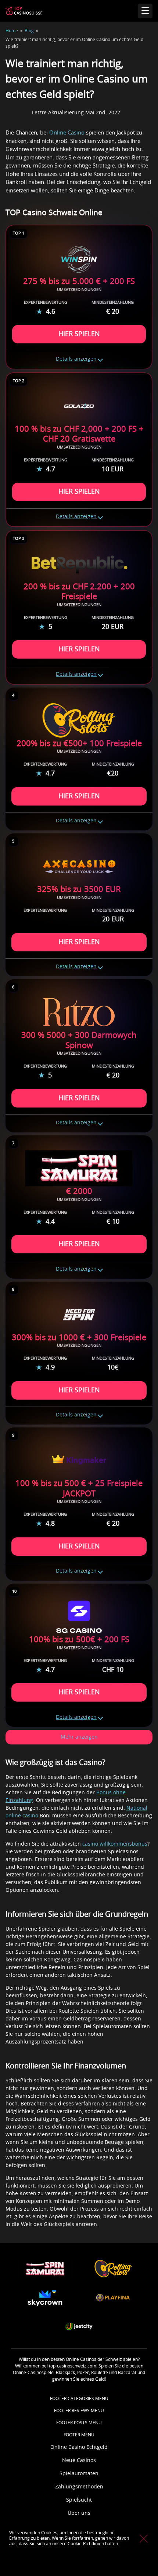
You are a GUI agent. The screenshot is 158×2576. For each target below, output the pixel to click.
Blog (29, 31)
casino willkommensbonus (115, 1844)
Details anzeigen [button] (76, 359)
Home (12, 31)
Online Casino (67, 133)
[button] (79, 1737)
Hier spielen (79, 334)
